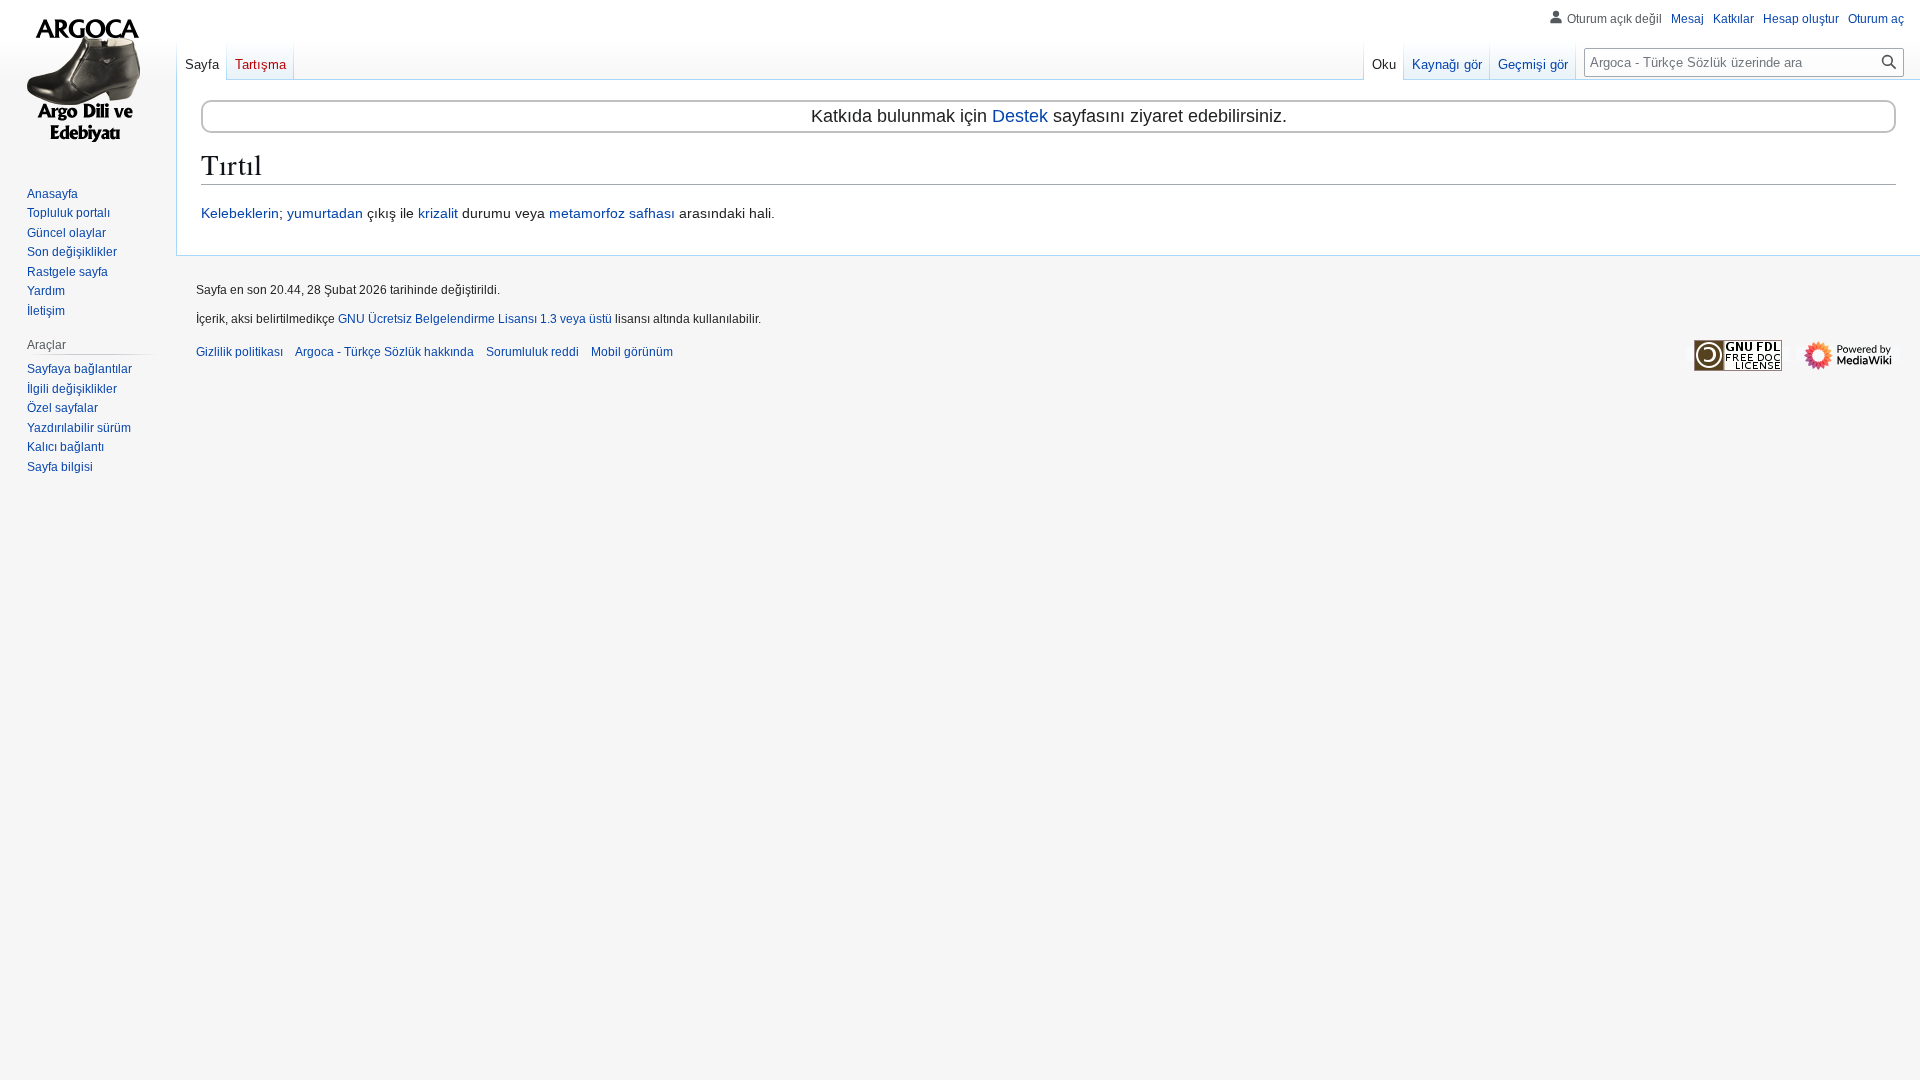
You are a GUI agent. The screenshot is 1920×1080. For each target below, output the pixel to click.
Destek (1020, 116)
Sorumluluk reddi (532, 352)
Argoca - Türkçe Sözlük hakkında (384, 352)
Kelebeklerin (240, 213)
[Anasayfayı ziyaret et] (88, 80)
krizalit (438, 213)
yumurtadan (325, 213)
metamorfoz (587, 213)
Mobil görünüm (632, 352)
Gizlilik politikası (239, 352)
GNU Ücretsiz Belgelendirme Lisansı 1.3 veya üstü (475, 319)
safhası (652, 213)
